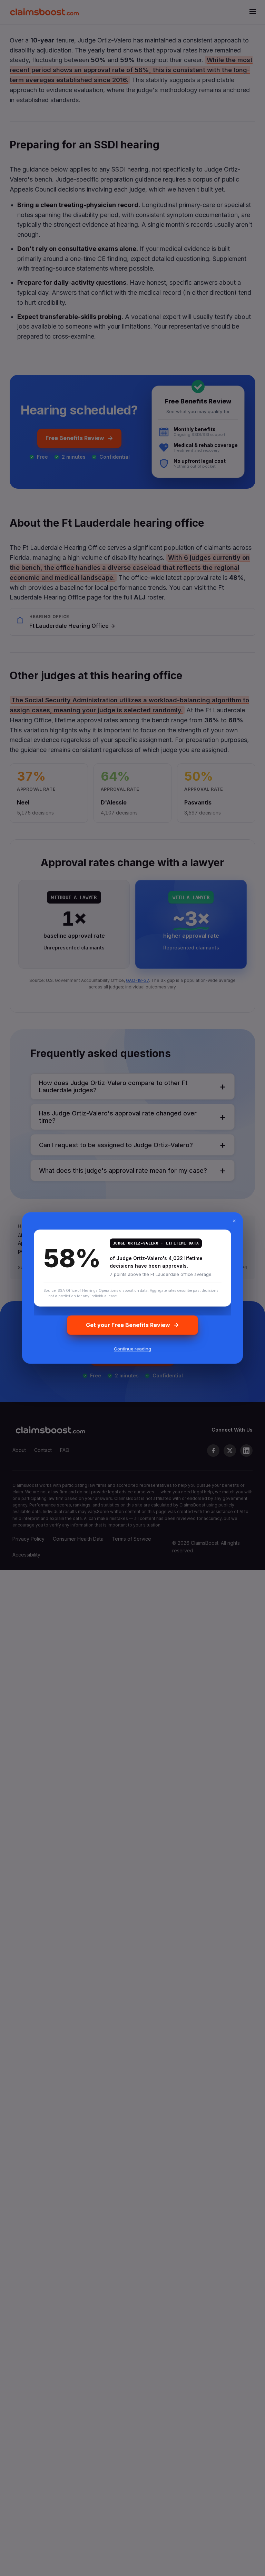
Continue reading (132, 1348)
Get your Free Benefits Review (128, 1325)
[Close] (234, 1221)
